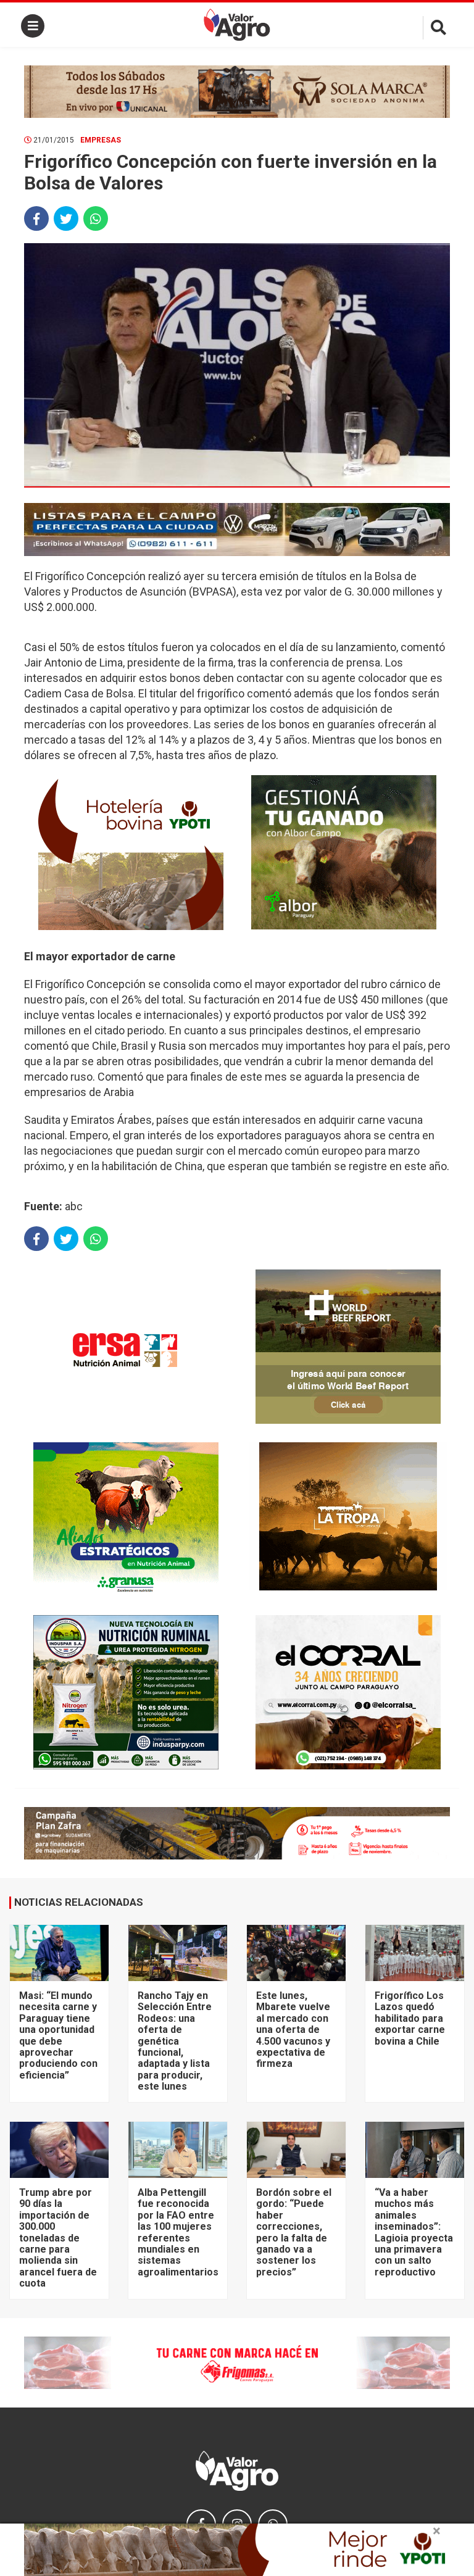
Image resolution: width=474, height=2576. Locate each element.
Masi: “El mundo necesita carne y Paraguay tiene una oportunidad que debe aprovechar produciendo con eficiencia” (58, 2035)
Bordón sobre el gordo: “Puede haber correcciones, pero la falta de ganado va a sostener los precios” (294, 2232)
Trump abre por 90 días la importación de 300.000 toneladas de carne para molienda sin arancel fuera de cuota (58, 2238)
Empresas (101, 140)
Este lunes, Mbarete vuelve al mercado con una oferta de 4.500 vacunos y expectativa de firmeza (293, 2030)
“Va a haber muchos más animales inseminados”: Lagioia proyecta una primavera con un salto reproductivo (414, 2232)
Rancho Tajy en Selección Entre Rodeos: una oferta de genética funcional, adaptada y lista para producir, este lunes (175, 2041)
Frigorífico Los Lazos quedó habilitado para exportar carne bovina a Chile (410, 2018)
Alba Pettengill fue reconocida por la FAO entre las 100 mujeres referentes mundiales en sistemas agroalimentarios (178, 2232)
